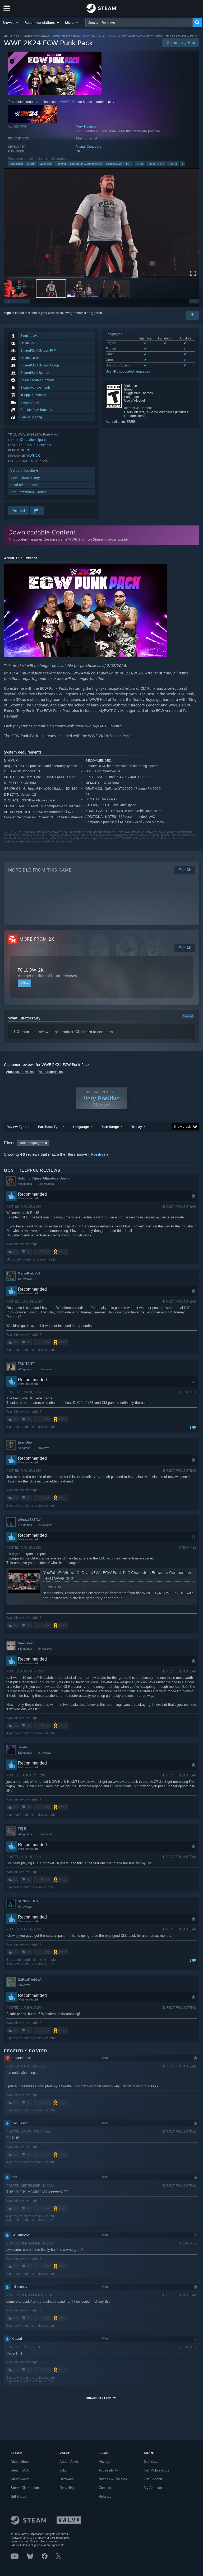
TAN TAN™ (27, 1364)
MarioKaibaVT (29, 1273)
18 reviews (45, 1834)
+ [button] (182, 164)
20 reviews (25, 1907)
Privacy (104, 2462)
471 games (25, 1525)
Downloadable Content (136, 36)
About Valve (69, 2462)
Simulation (16, 164)
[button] (11, 22)
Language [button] (81, 1127)
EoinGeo (25, 1442)
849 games (25, 1649)
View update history (25, 478)
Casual (173, 164)
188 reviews (46, 1184)
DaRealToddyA (30, 1979)
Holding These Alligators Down (43, 1178)
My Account (153, 2488)
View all (188, 1016)
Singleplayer (114, 164)
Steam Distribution (25, 2488)
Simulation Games (36, 36)
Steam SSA (20, 2470)
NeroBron (26, 1643)
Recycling (67, 2488)
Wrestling (46, 164)
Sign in (9, 313)
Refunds (105, 2496)
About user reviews (20, 1072)
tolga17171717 (29, 1519)
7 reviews (24, 1985)
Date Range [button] (110, 1127)
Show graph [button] (182, 1127)
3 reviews (43, 1448)
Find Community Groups (28, 492)
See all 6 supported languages (128, 371)
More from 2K (37, 939)
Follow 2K (31, 970)
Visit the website (23, 471)
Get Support (153, 2479)
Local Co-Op (156, 164)
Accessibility (108, 2470)
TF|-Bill (24, 1829)
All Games (11, 36)
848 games (25, 1184)
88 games (24, 1448)
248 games (25, 1834)
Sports (31, 164)
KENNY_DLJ (28, 1901)
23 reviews (45, 1525)
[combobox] (139, 22)
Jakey (22, 1747)
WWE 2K (33, 455)
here (88, 1032)
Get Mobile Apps (156, 2470)
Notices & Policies (113, 2479)
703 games (25, 1369)
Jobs (63, 2470)
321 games (25, 1753)
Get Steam (152, 2462)
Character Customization (86, 164)
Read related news (24, 485)
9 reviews (45, 1753)
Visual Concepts (89, 146)
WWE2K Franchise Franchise (74, 36)
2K (78, 151)
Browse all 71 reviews (102, 2398)
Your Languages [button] (31, 1143)
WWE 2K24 (107, 36)
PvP (129, 164)
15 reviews (25, 1279)
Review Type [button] (17, 1127)
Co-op (140, 164)
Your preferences (50, 1072)
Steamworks (20, 2479)
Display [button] (136, 1127)
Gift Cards (18, 2496)
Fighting (61, 164)
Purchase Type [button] (50, 1127)
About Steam (21, 2462)
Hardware (67, 2479)
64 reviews (45, 1649)
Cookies (105, 2488)
